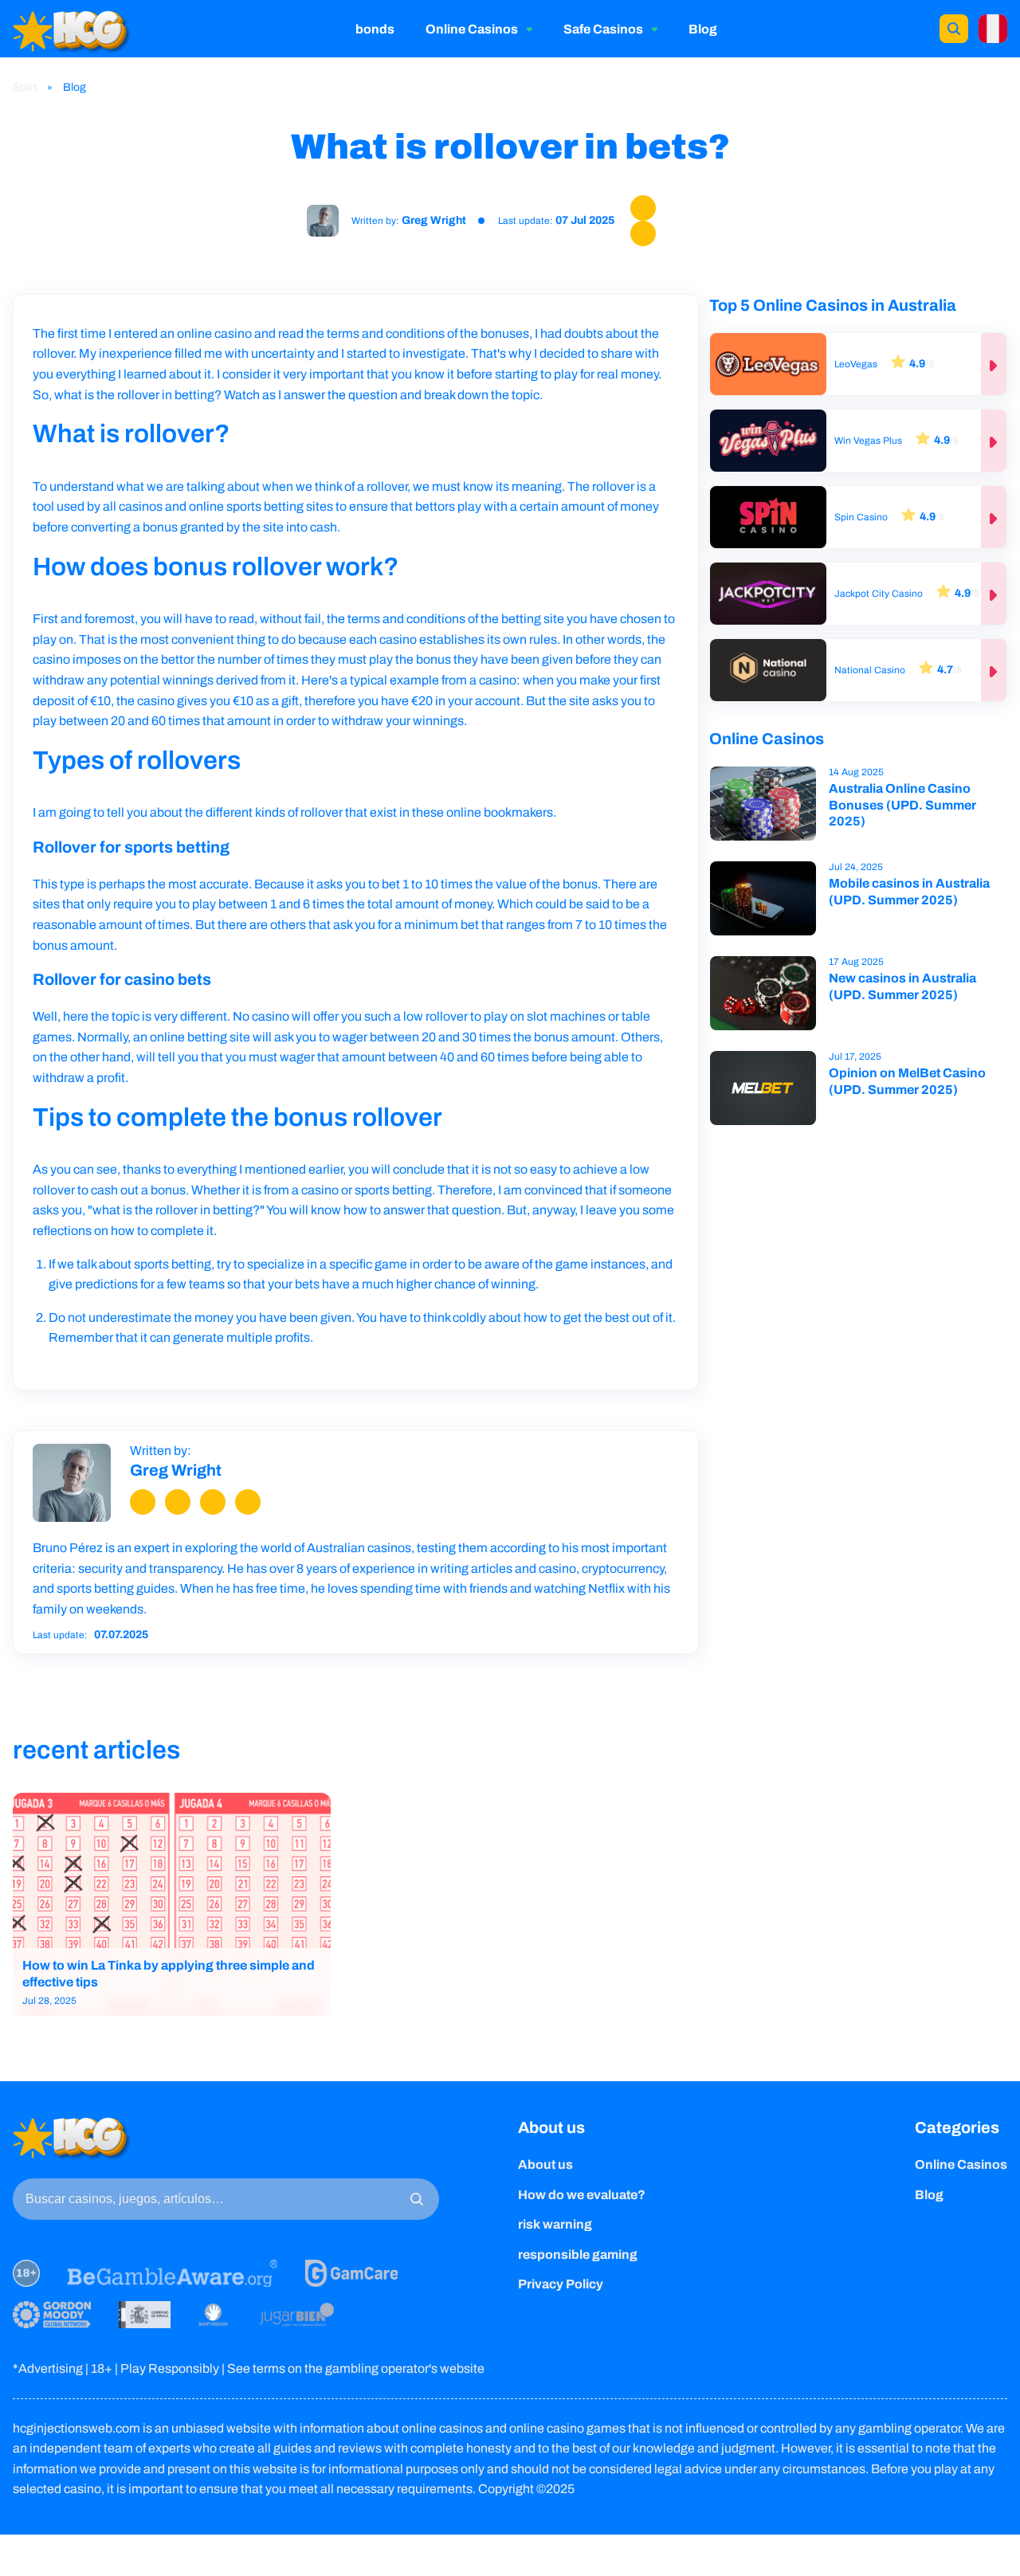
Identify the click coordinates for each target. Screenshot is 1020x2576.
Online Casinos (472, 29)
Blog (703, 29)
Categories (957, 2127)
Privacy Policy (561, 2284)
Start (26, 87)
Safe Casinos (603, 29)
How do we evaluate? (582, 2195)
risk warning (555, 2224)
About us (551, 2127)
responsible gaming (578, 2254)
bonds (375, 29)
